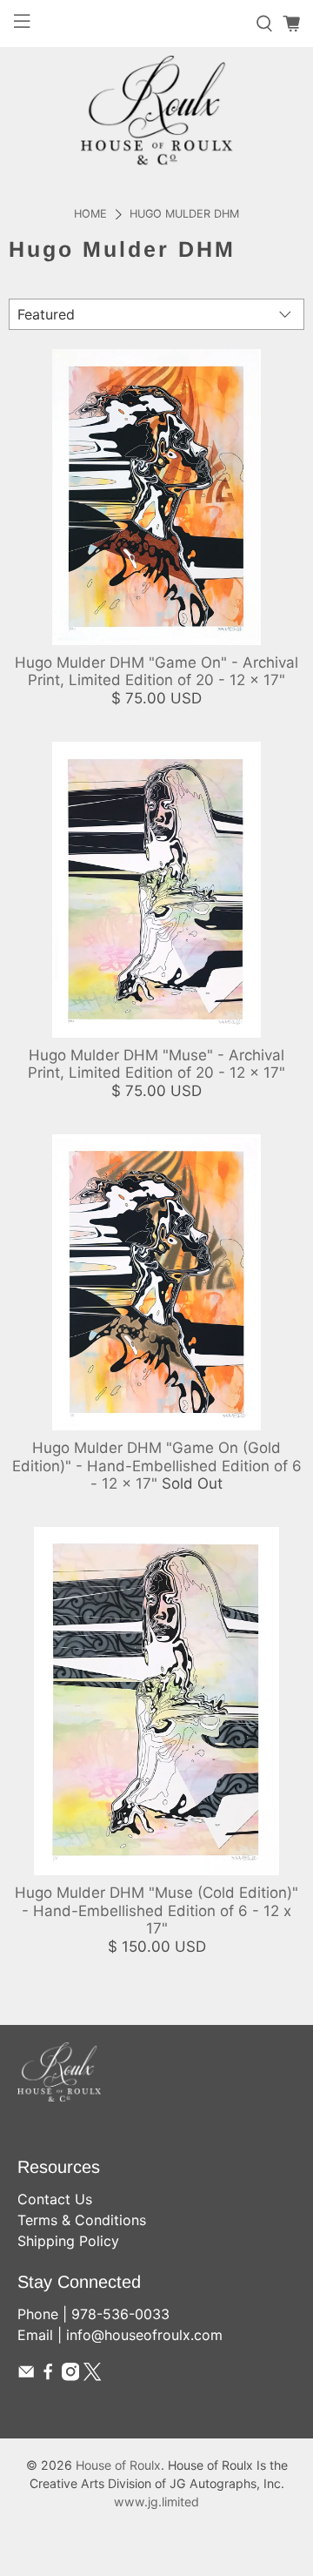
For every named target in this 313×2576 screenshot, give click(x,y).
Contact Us (55, 2199)
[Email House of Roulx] (26, 2376)
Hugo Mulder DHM (184, 215)
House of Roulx (118, 2465)
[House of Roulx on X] (92, 2376)
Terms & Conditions (82, 2220)
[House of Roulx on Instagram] (70, 2376)
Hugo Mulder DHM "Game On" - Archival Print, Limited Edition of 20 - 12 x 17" (156, 671)
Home (90, 215)
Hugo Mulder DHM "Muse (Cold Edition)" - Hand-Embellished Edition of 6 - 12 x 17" (156, 1910)
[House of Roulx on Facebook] (48, 2376)
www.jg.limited (156, 2502)
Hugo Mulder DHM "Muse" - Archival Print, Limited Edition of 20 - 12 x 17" (156, 1064)
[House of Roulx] (156, 110)
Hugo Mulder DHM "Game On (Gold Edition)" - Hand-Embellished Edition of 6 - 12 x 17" (157, 1466)
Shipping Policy (68, 2241)
